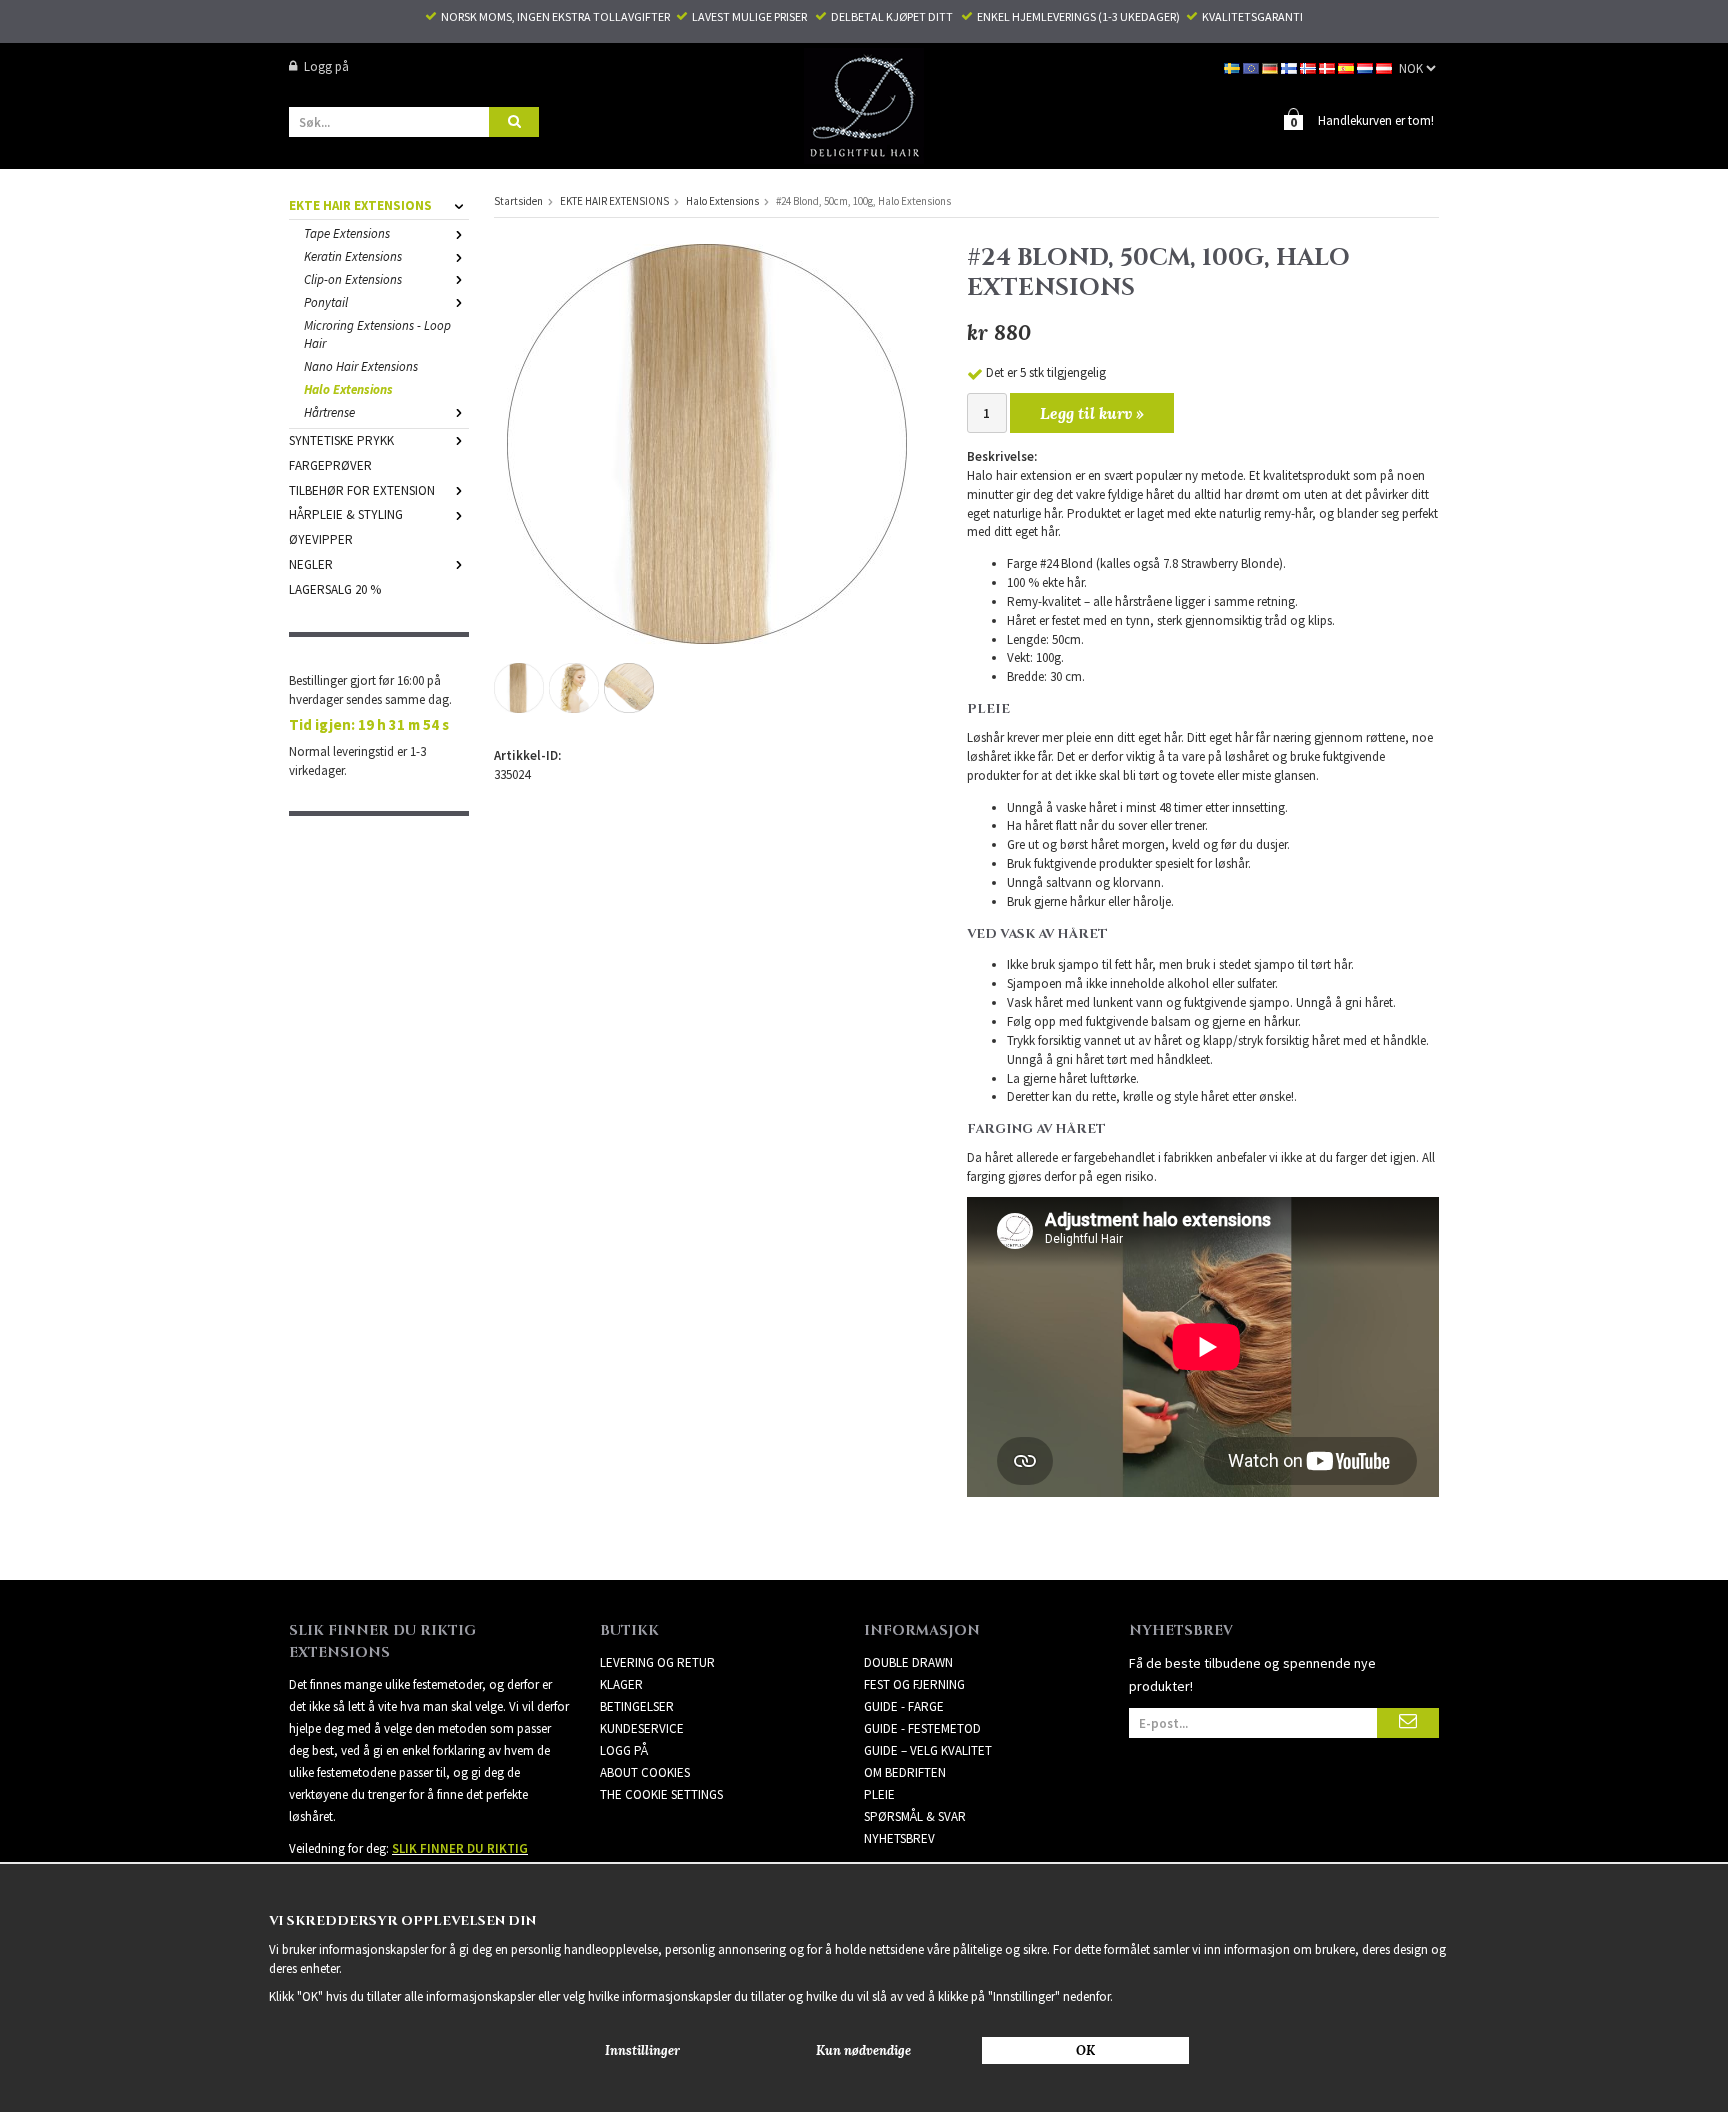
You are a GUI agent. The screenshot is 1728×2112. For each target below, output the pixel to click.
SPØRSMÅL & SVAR (915, 1816)
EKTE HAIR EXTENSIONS (360, 205)
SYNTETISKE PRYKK (341, 440)
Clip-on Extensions (353, 279)
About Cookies (645, 1772)
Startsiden (518, 201)
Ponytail (326, 302)
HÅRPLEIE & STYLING (346, 514)
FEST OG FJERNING (914, 1684)
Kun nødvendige (863, 2050)
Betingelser (637, 1706)
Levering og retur (657, 1662)
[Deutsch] (1271, 66)
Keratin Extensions (353, 256)
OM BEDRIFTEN (905, 1772)
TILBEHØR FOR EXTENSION (362, 490)
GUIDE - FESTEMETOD (922, 1728)
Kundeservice (642, 1728)
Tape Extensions (347, 233)
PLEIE (879, 1794)
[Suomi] (1290, 66)
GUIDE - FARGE (904, 1706)
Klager (621, 1684)
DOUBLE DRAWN (908, 1662)
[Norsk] (1309, 66)
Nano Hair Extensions (361, 366)
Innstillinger (642, 2050)
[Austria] (1385, 66)
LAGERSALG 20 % (335, 589)
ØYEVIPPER (321, 539)
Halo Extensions (348, 389)
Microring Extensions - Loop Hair (377, 335)
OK (1085, 2050)
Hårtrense (329, 412)
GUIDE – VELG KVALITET (928, 1750)
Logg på (326, 66)
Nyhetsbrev (899, 1838)
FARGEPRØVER (330, 465)
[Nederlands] (1366, 66)
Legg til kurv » (1092, 413)
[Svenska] (1233, 66)
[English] (1252, 66)
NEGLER (311, 564)
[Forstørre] (707, 442)
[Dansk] (1328, 66)
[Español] (1347, 66)
